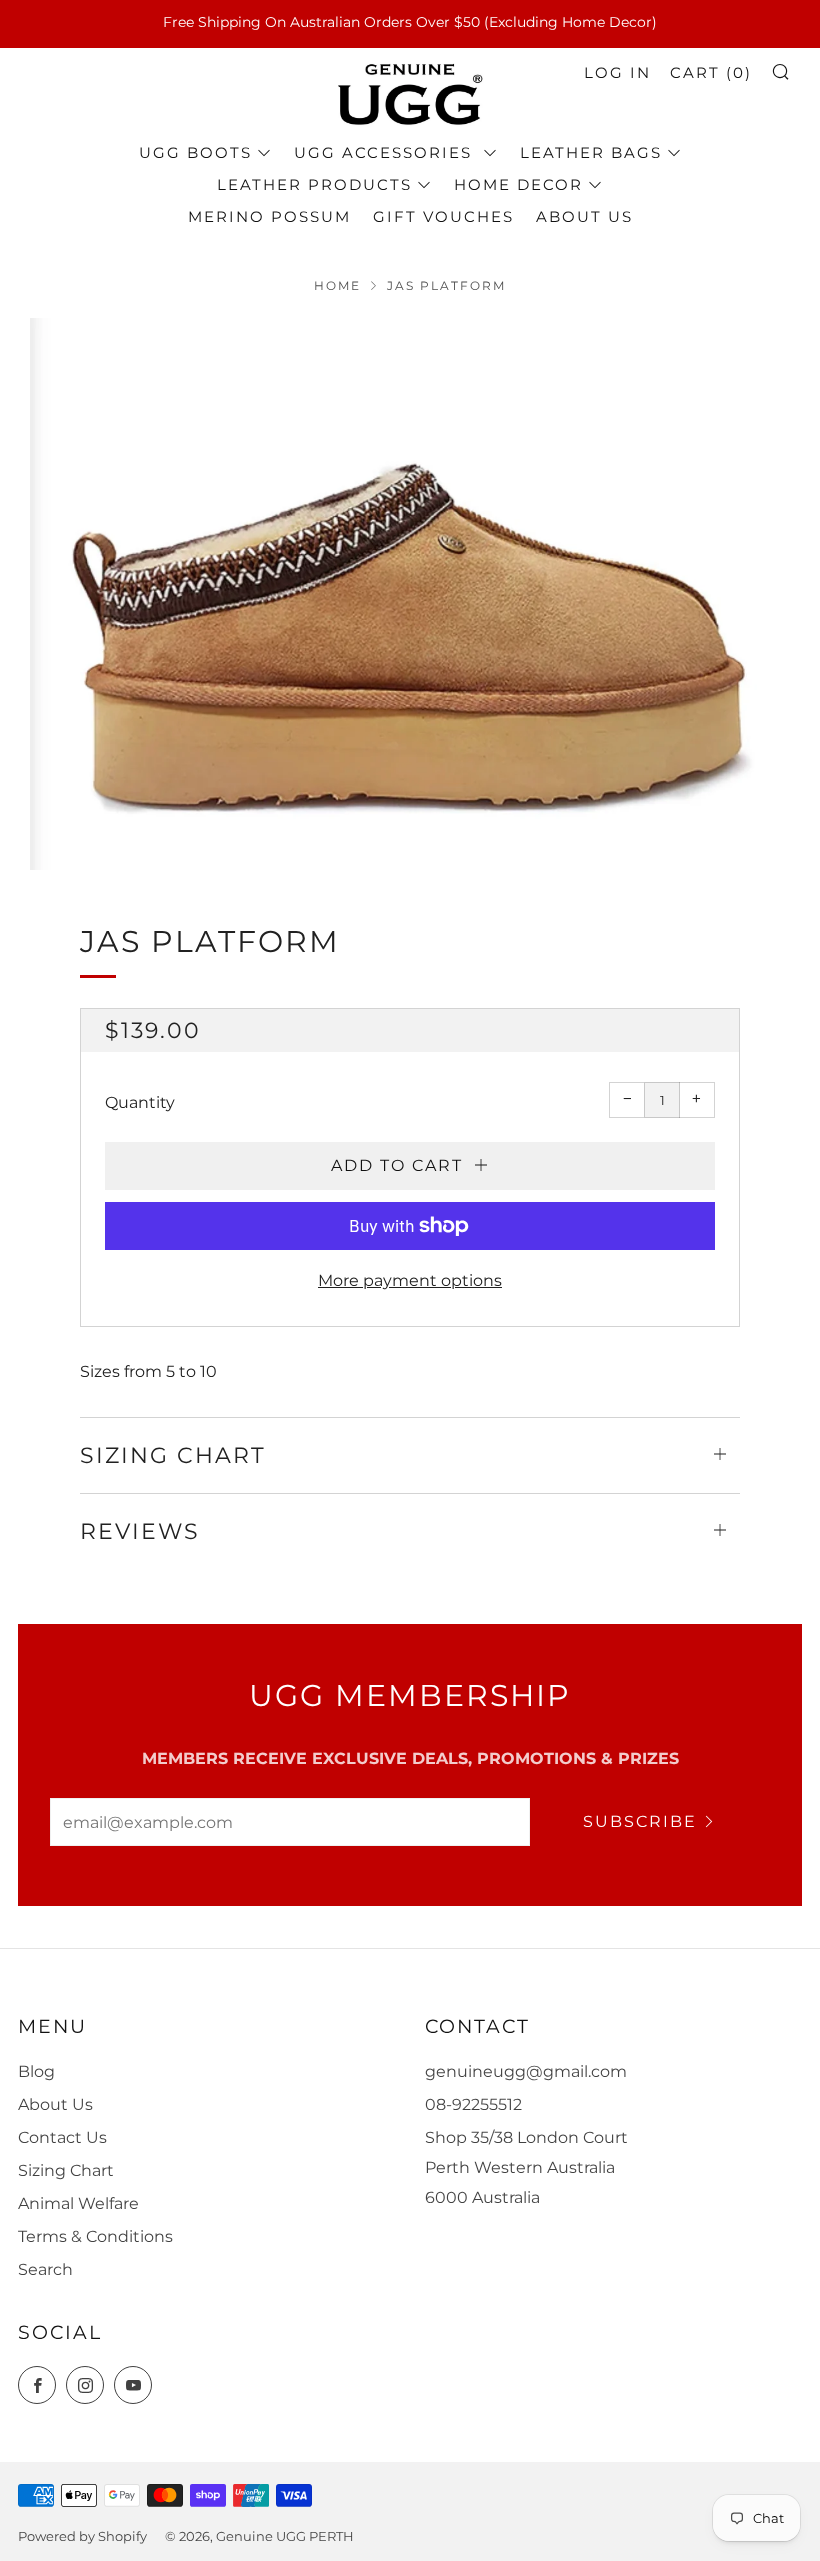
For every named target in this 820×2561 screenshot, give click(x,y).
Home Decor (518, 184)
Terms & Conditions (95, 2236)
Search (45, 2269)
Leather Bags (591, 152)
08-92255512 (473, 2104)
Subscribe (640, 1821)
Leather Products (314, 184)
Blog (36, 2071)
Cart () (711, 72)
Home (337, 285)
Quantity (140, 1102)
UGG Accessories (386, 152)
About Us (584, 216)
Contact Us (62, 2137)
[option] (410, 593)
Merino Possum (269, 216)
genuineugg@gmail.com (526, 2071)
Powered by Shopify (82, 2536)
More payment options (410, 1280)
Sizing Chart (66, 2170)
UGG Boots (195, 152)
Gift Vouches (443, 216)
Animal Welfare (78, 2203)
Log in (617, 72)
